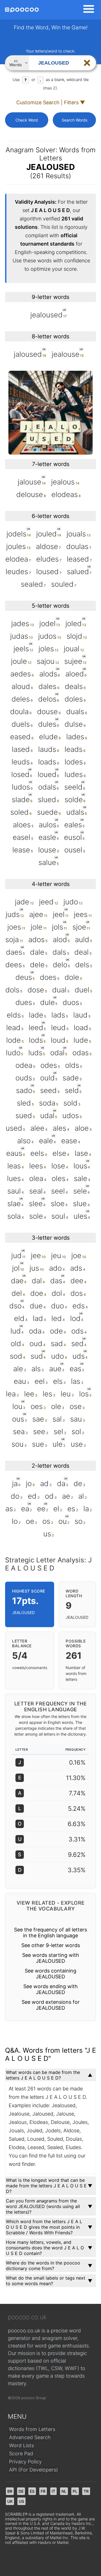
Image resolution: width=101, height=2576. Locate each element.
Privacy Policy (25, 2462)
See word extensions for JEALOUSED (51, 2005)
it (53, 2491)
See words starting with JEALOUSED (51, 1958)
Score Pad (21, 2453)
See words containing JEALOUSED (50, 1974)
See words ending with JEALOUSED (50, 1989)
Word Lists (21, 2445)
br (10, 2491)
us (21, 2501)
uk (10, 2501)
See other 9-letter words (51, 1945)
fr (43, 2491)
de (21, 2491)
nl (64, 2491)
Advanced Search (30, 2437)
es (32, 2491)
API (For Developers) (34, 2470)
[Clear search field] (87, 63)
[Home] (22, 10)
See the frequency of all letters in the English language (50, 1933)
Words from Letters (32, 2429)
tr (86, 2491)
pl (75, 2491)
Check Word (27, 120)
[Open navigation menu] (87, 10)
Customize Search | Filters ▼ (51, 102)
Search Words (74, 120)
